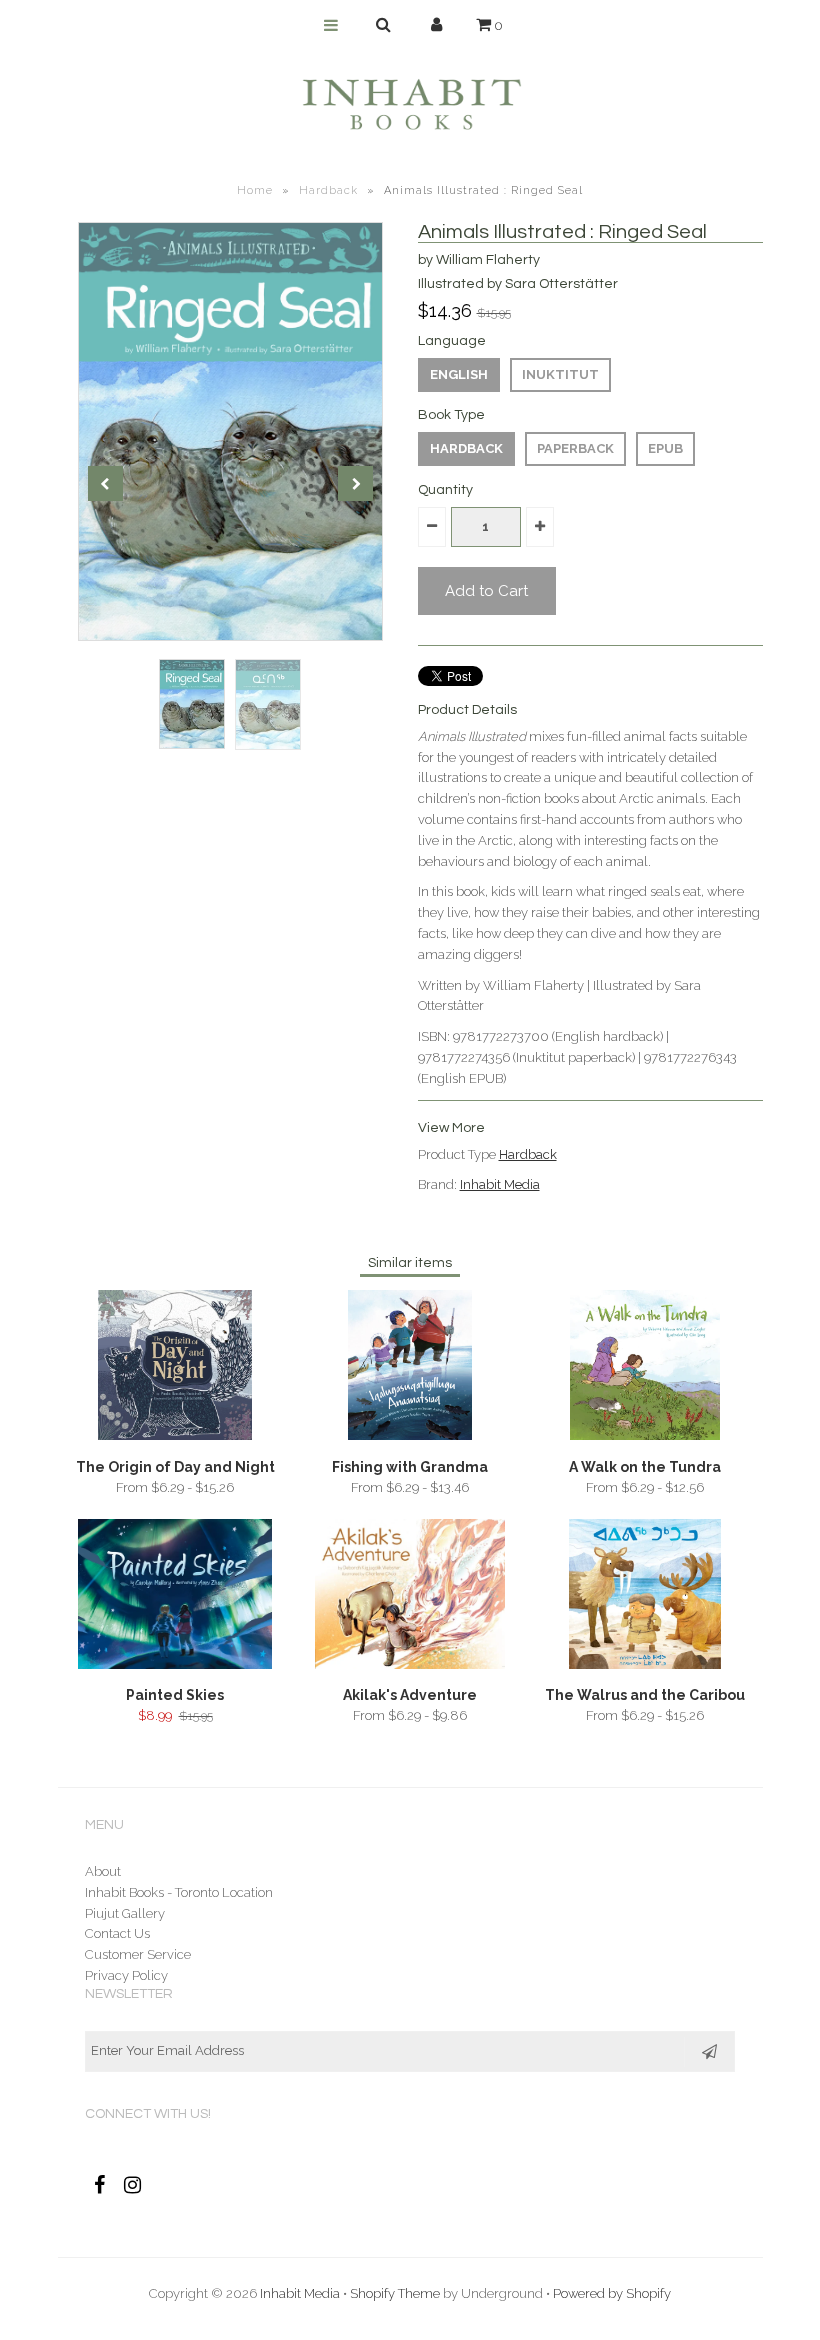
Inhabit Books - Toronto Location (179, 1892)
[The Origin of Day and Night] (175, 1435)
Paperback (575, 448)
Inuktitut (560, 374)
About (103, 1871)
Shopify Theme (395, 2293)
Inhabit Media (500, 1184)
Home (255, 190)
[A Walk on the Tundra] (644, 1435)
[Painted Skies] (174, 1664)
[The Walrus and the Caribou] (644, 1664)
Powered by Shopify (612, 2293)
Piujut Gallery (125, 1913)
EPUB (665, 448)
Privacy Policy (126, 1975)
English (459, 374)
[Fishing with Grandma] (410, 1435)
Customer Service (138, 1954)
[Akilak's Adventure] (409, 1664)
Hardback (328, 190)
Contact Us (117, 1933)
